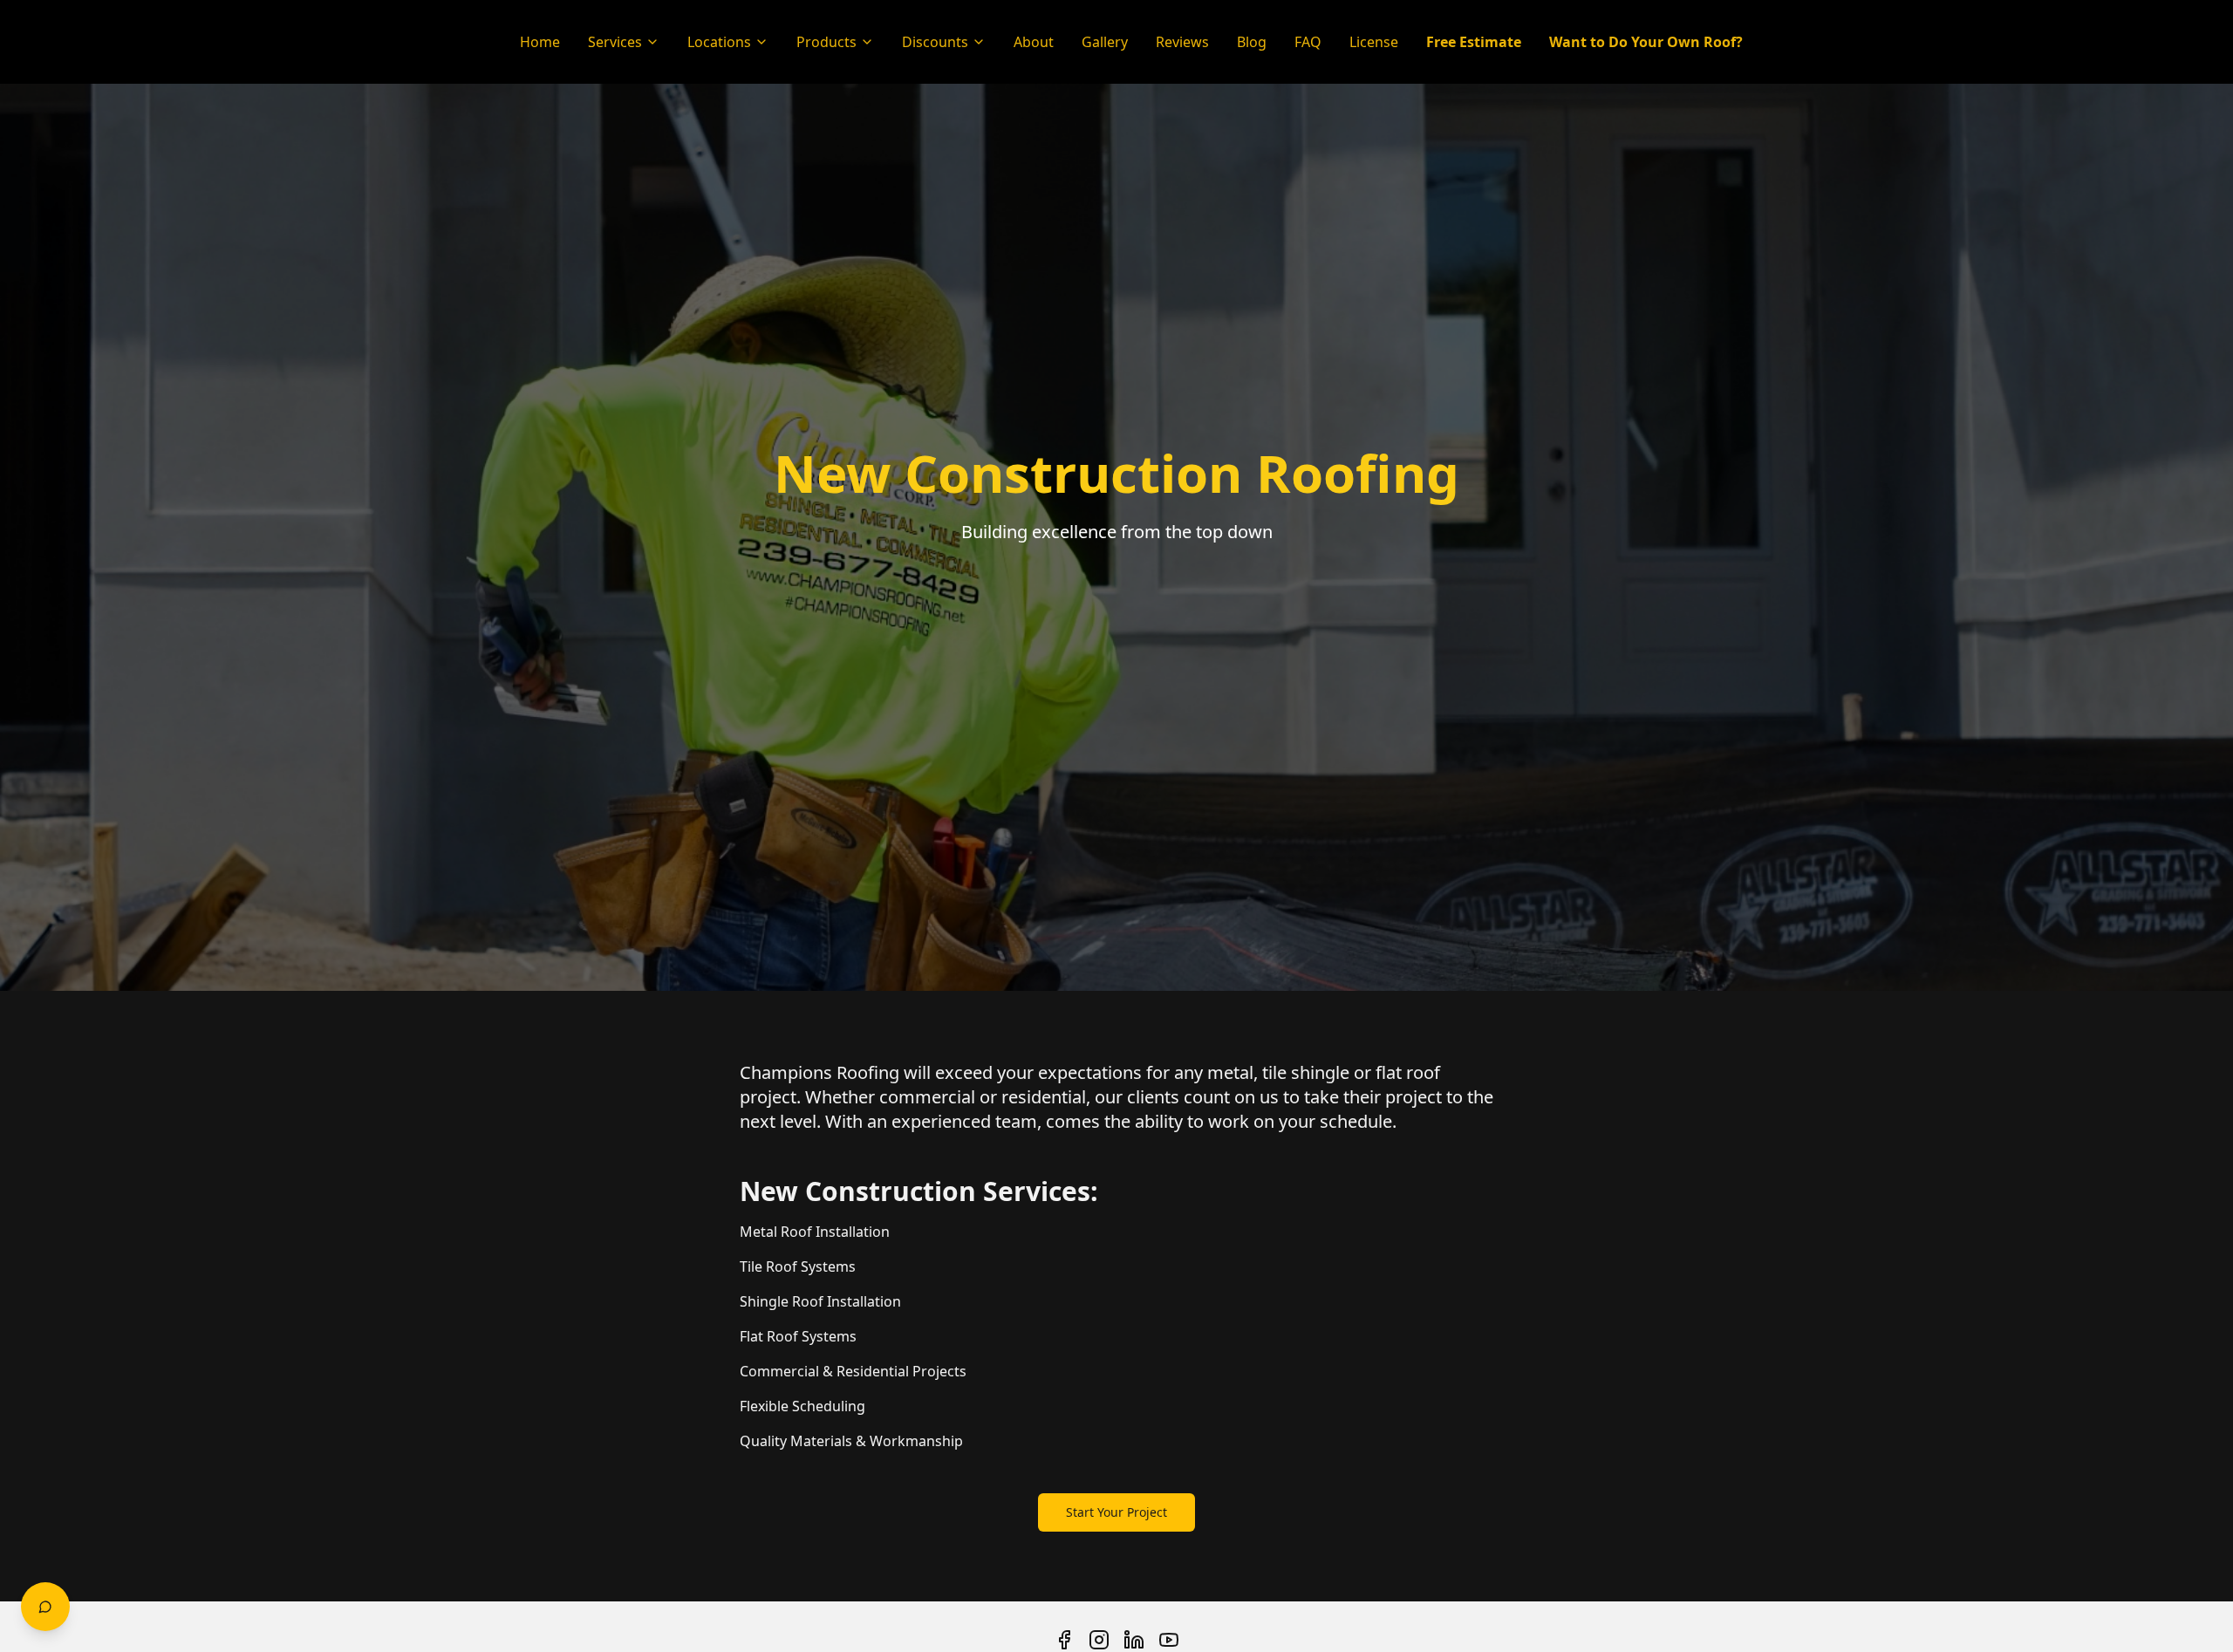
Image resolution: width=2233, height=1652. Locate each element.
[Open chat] (45, 1607)
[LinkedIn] (1134, 1640)
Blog (1252, 42)
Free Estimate (1474, 42)
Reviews (1182, 42)
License (1374, 42)
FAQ (1308, 42)
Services (615, 42)
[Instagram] (1099, 1640)
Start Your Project (1116, 1512)
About (1034, 42)
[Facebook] (1064, 1640)
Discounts (935, 42)
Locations (719, 42)
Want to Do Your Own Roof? (1646, 42)
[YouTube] (1169, 1640)
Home (540, 42)
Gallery (1105, 42)
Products (826, 42)
